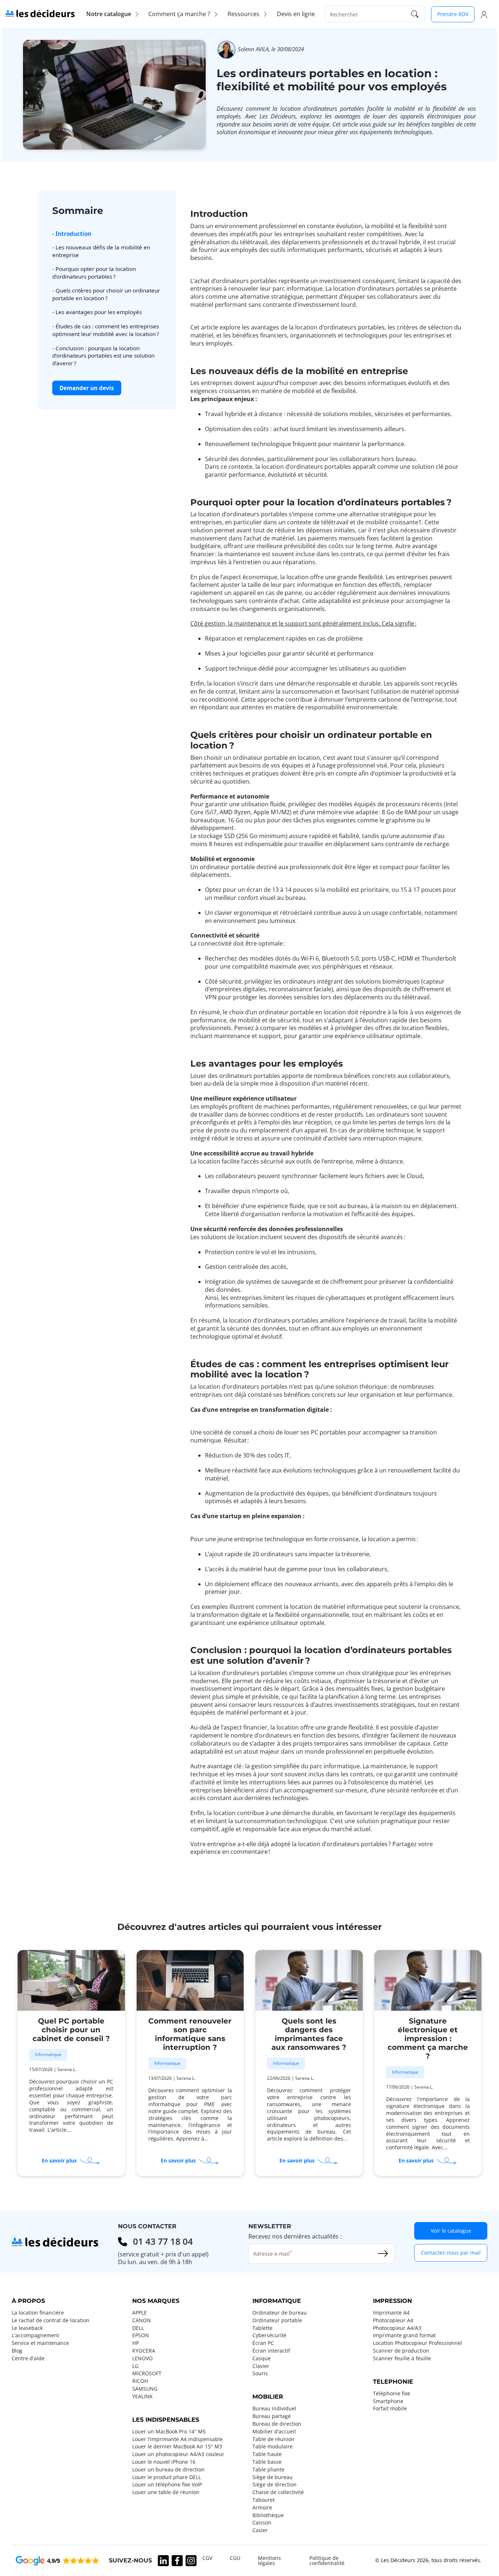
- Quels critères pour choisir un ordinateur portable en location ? (106, 295)
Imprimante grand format (404, 2335)
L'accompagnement (35, 2335)
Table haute (267, 2454)
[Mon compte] (484, 14)
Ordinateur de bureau (280, 2313)
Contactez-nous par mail (451, 2253)
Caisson (262, 2523)
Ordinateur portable (277, 2320)
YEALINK (142, 2396)
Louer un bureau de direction (168, 2470)
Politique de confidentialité (327, 2561)
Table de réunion (273, 2439)
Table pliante (268, 2470)
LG (135, 2366)
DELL (138, 2328)
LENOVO (142, 2358)
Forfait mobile (390, 2409)
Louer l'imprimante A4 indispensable (178, 2439)
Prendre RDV (453, 14)
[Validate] (383, 2253)
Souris (260, 2373)
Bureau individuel (274, 2409)
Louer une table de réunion (166, 2492)
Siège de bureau (273, 2477)
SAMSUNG (145, 2389)
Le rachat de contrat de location (51, 2320)
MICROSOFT (147, 2373)
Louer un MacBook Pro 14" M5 (169, 2432)
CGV (207, 2558)
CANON (142, 2320)
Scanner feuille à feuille (402, 2358)
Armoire (262, 2508)
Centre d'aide (28, 2358)
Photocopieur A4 (393, 2320)
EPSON (141, 2335)
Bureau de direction (277, 2424)
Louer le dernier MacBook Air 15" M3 (177, 2447)
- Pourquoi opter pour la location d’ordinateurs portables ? (94, 273)
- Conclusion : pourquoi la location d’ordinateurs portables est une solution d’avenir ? (103, 356)
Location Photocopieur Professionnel (418, 2343)
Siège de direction (275, 2485)
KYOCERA (144, 2351)
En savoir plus (70, 2161)
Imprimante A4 (391, 2313)
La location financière (38, 2313)
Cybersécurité (269, 2335)
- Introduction (72, 234)
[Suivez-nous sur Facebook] (177, 2561)
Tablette (262, 2328)
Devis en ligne (296, 14)
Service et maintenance (40, 2343)
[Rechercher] (415, 14)
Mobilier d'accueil (274, 2432)
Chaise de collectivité (278, 2492)
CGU (235, 2558)
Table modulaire (273, 2447)
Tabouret (264, 2500)
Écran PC (263, 2343)
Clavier (261, 2366)
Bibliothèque (268, 2515)
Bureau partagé (272, 2416)
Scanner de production (401, 2351)
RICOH (140, 2381)
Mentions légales (269, 2561)
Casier (260, 2530)
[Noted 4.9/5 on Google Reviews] (57, 2560)
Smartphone (388, 2401)
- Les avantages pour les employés (97, 312)
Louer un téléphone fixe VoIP (167, 2485)
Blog (17, 2351)
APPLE (140, 2313)
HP (136, 2343)
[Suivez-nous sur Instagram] (191, 2561)
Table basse (267, 2462)
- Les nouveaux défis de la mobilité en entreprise (101, 251)
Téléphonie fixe (392, 2394)
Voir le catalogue (451, 2231)
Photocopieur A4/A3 (397, 2328)
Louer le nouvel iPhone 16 (164, 2462)
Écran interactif (271, 2351)
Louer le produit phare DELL (167, 2477)
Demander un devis (87, 388)
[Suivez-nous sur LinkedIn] (163, 2561)
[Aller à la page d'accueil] (40, 13)
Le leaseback (27, 2328)
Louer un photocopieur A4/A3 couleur (178, 2454)
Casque (262, 2358)
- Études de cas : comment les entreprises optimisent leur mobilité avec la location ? (106, 330)
